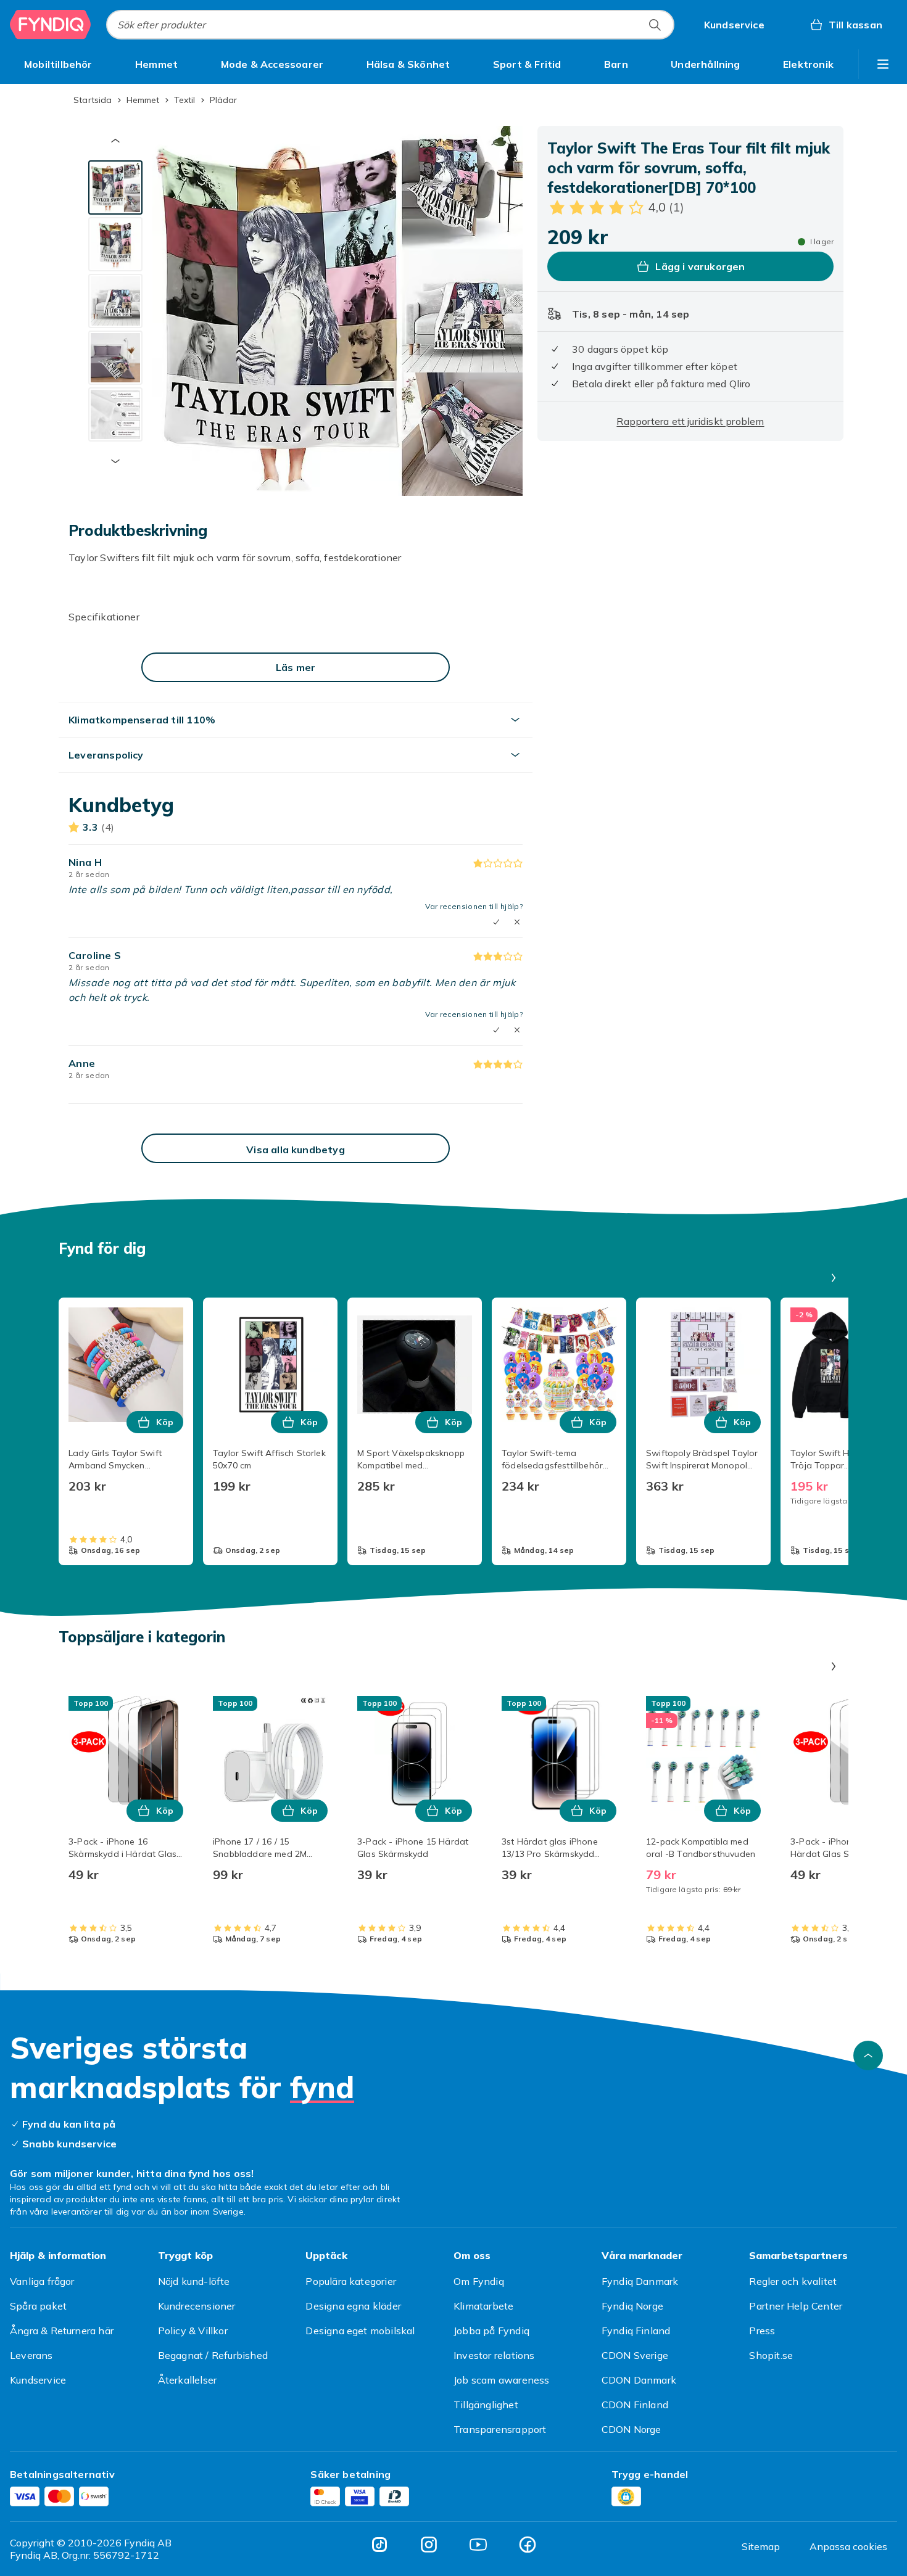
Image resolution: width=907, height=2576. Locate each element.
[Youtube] (478, 2545)
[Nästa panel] (834, 1278)
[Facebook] (528, 2545)
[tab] (115, 187)
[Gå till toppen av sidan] (868, 2055)
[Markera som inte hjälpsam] (517, 922)
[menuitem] (58, 64)
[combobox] (390, 25)
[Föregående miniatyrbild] (115, 141)
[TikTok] (379, 2545)
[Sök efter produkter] (655, 25)
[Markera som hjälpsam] (496, 1030)
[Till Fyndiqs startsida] (51, 25)
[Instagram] (429, 2545)
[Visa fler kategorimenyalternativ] (883, 64)
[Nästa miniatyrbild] (115, 461)
